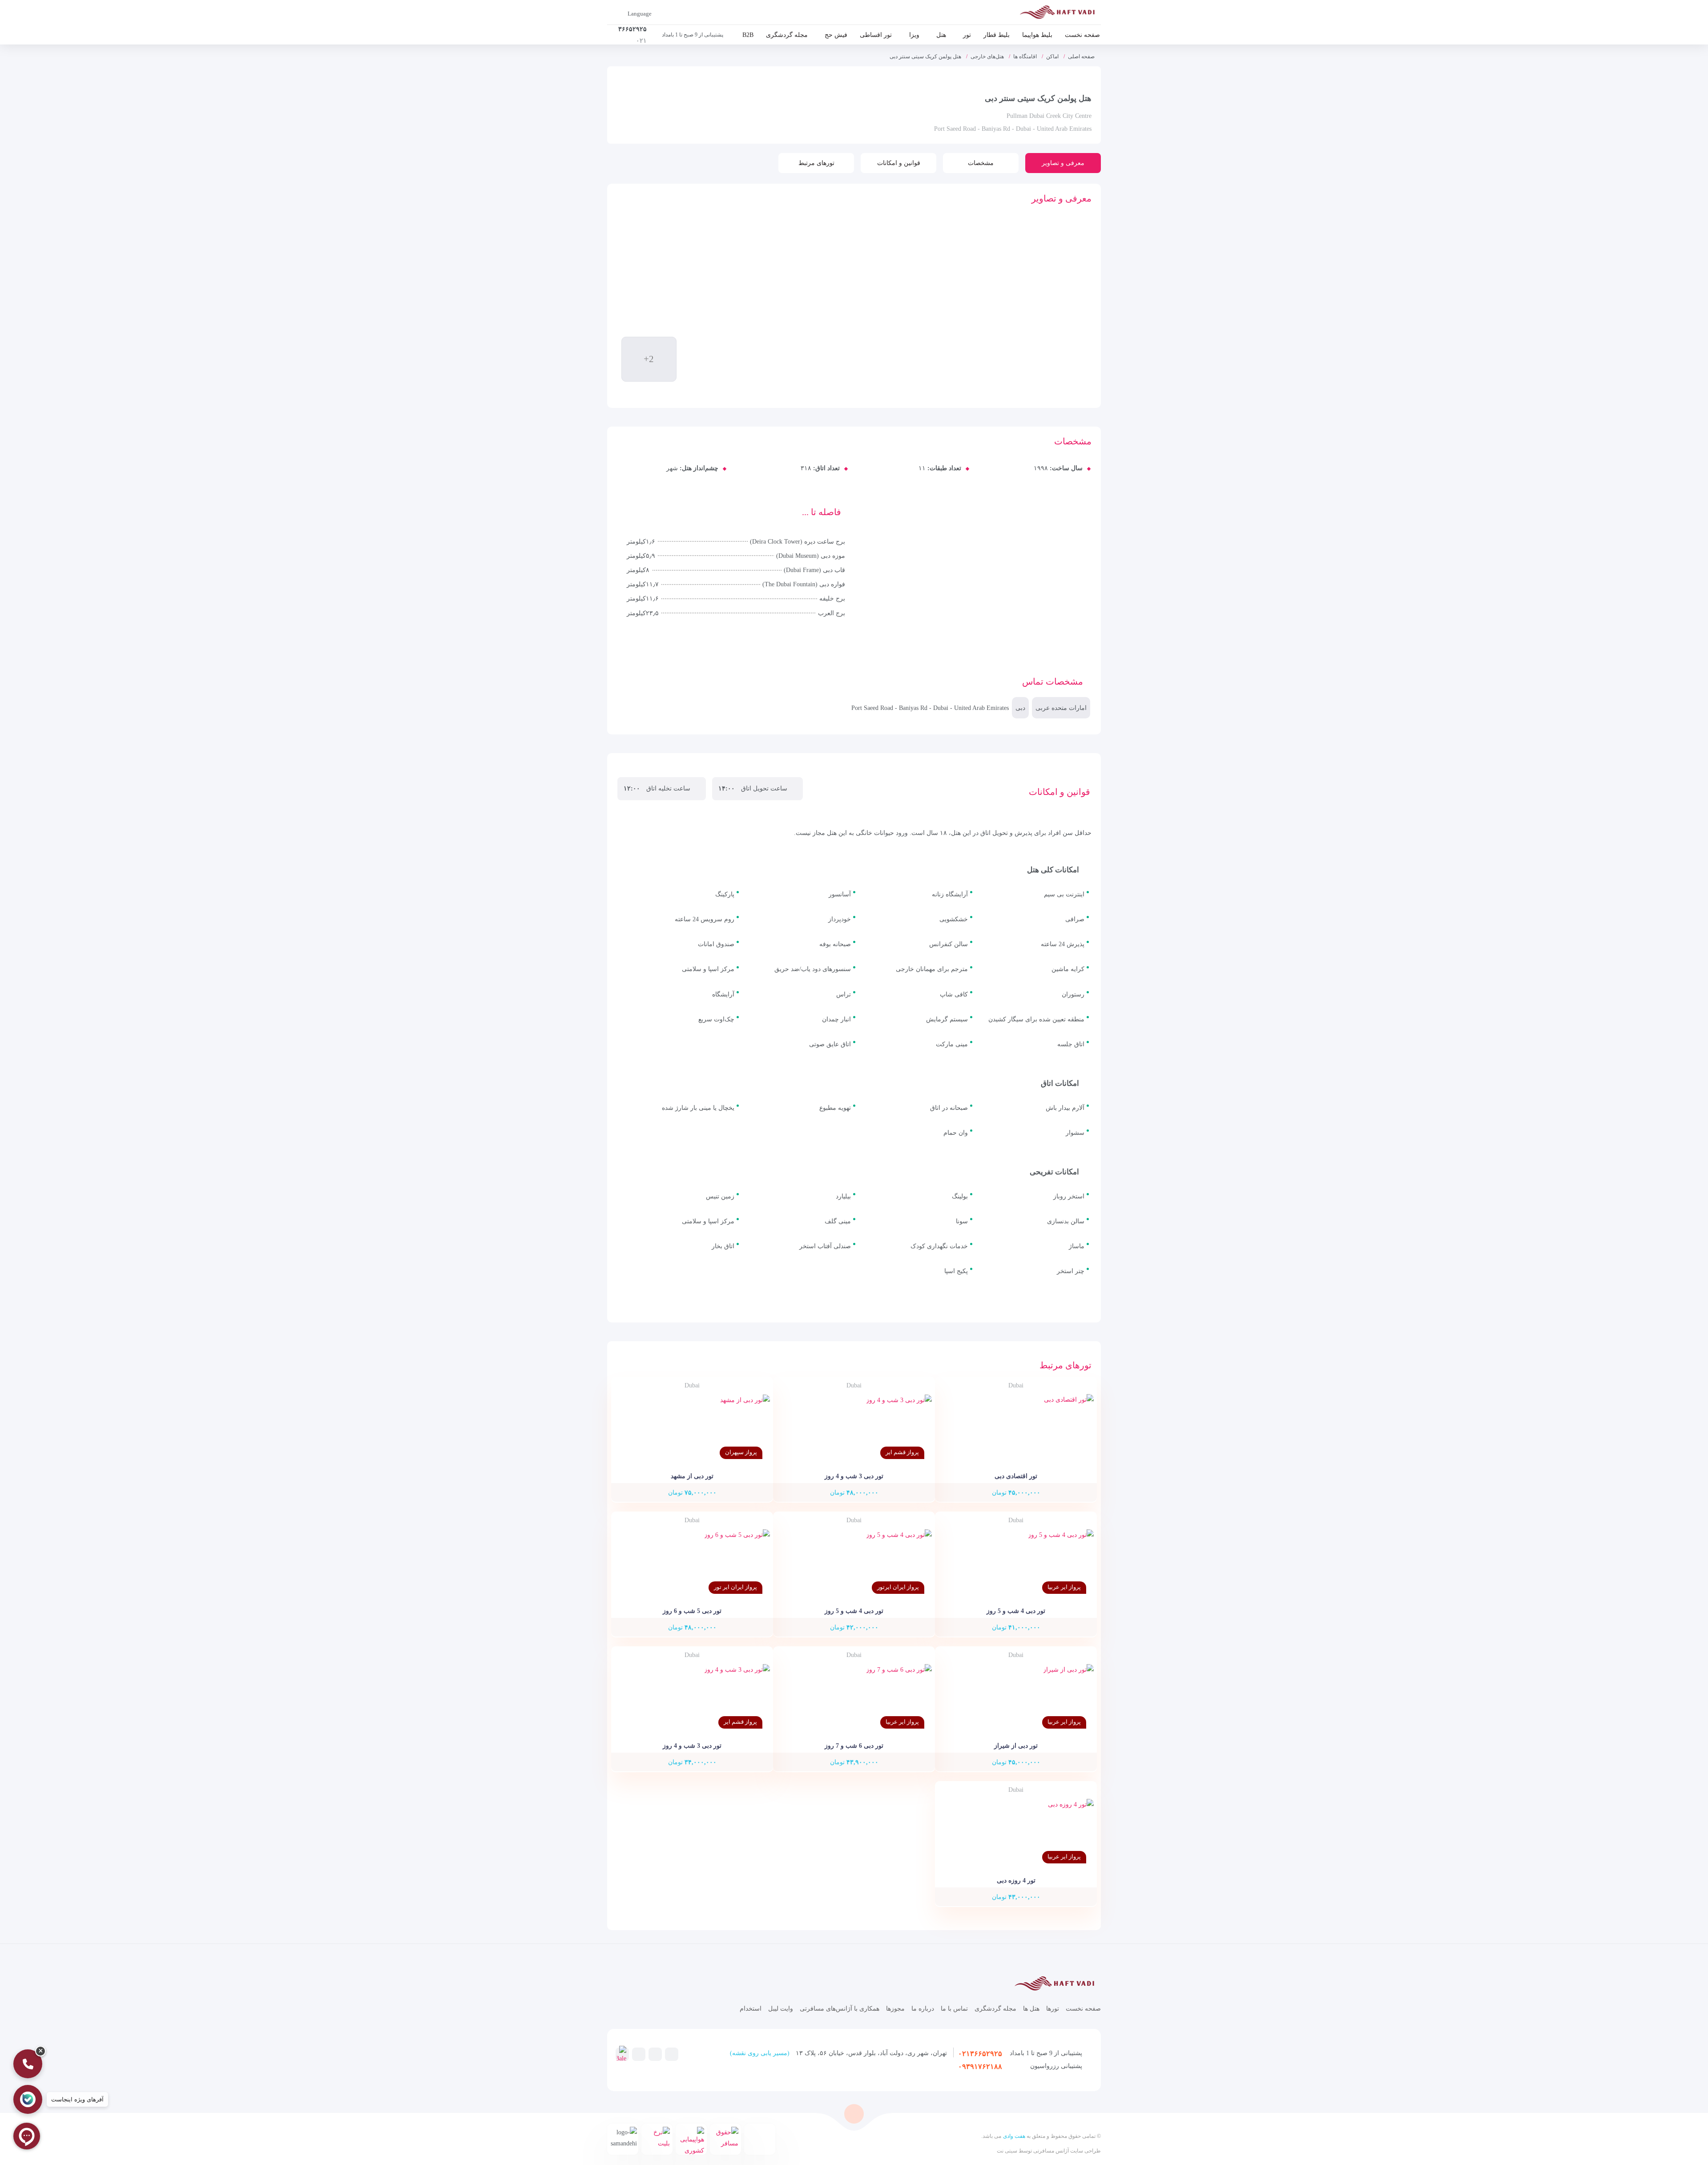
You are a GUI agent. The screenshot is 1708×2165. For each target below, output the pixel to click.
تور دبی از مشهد (692, 1476)
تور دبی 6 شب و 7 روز (854, 1746)
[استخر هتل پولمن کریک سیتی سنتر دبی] (716, 303)
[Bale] (621, 2055)
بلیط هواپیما (1037, 35)
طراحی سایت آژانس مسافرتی (1066, 2151)
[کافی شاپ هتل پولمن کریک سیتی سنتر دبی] (651, 303)
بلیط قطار (997, 35)
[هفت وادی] (1060, 14)
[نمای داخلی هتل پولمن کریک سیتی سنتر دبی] (781, 354)
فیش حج (836, 35)
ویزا (914, 35)
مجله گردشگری (787, 35)
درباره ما (923, 2009)
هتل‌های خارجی (987, 56)
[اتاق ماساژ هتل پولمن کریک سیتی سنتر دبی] (781, 303)
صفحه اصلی (1081, 56)
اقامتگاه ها (1025, 56)
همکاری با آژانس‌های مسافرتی (840, 2009)
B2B (748, 35)
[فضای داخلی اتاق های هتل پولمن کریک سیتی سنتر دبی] (716, 354)
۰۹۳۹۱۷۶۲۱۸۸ (980, 2066)
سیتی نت (1007, 2151)
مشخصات (981, 163)
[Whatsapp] (639, 2054)
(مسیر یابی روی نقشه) (760, 2053)
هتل (941, 35)
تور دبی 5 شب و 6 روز (692, 1611)
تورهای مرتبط (816, 163)
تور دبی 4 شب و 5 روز (1016, 1611)
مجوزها (895, 2009)
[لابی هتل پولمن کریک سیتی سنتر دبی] (781, 252)
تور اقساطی (876, 35)
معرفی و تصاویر (1063, 163)
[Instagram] (655, 2054)
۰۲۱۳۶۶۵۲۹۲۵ (980, 2054)
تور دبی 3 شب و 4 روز (854, 1476)
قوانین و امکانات (899, 163)
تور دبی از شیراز (1016, 1746)
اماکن (1052, 56)
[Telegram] (672, 2054)
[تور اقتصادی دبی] (1016, 1429)
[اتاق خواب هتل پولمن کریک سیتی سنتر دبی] (716, 252)
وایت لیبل (781, 2009)
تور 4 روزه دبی (1016, 1881)
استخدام (751, 2009)
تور (967, 35)
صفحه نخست (1082, 35)
